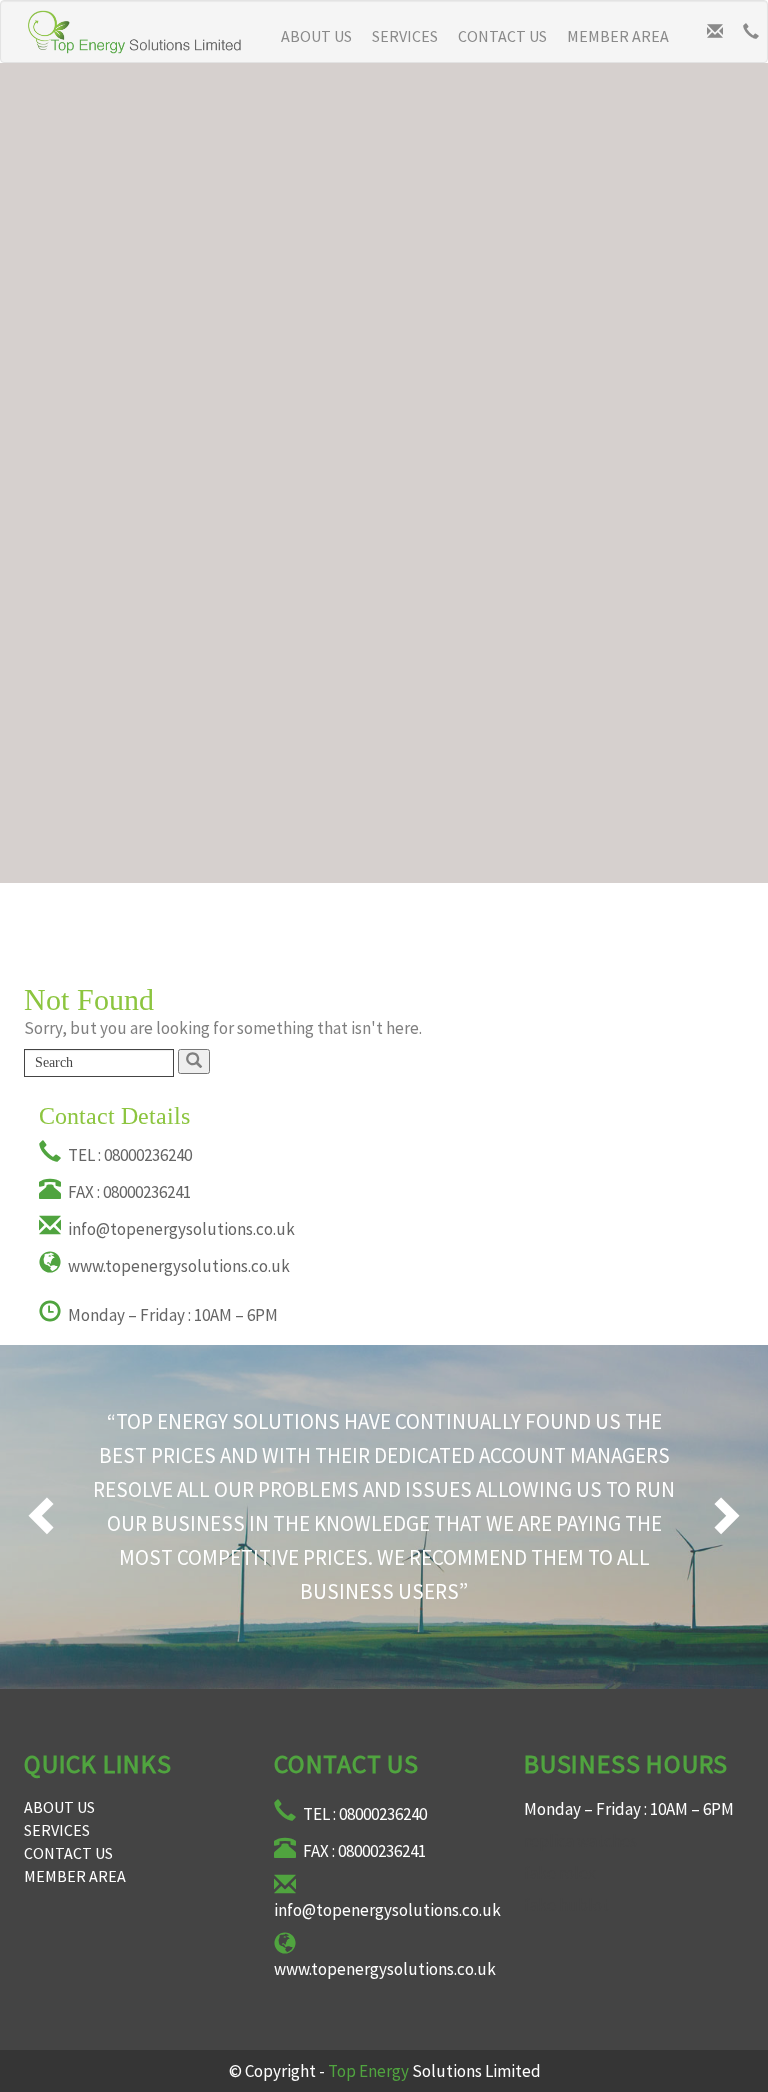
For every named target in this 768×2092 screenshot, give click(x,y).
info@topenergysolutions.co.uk (180, 1229)
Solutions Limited (434, 2071)
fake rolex (560, 1873)
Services (405, 36)
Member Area (618, 36)
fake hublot (566, 1905)
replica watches (580, 1841)
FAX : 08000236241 (128, 1192)
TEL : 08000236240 (128, 1155)
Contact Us (502, 36)
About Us (316, 36)
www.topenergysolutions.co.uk (177, 1266)
